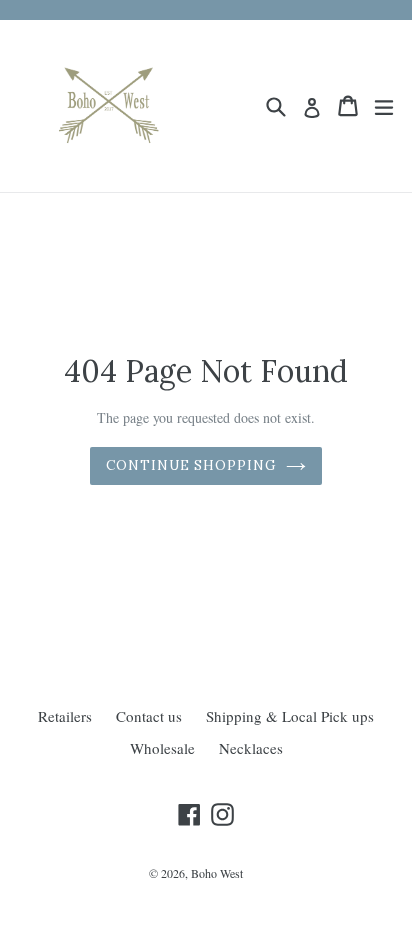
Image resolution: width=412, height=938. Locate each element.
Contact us (149, 716)
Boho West (217, 873)
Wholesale (162, 748)
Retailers (65, 716)
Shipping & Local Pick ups (290, 716)
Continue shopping (191, 465)
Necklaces (251, 748)
